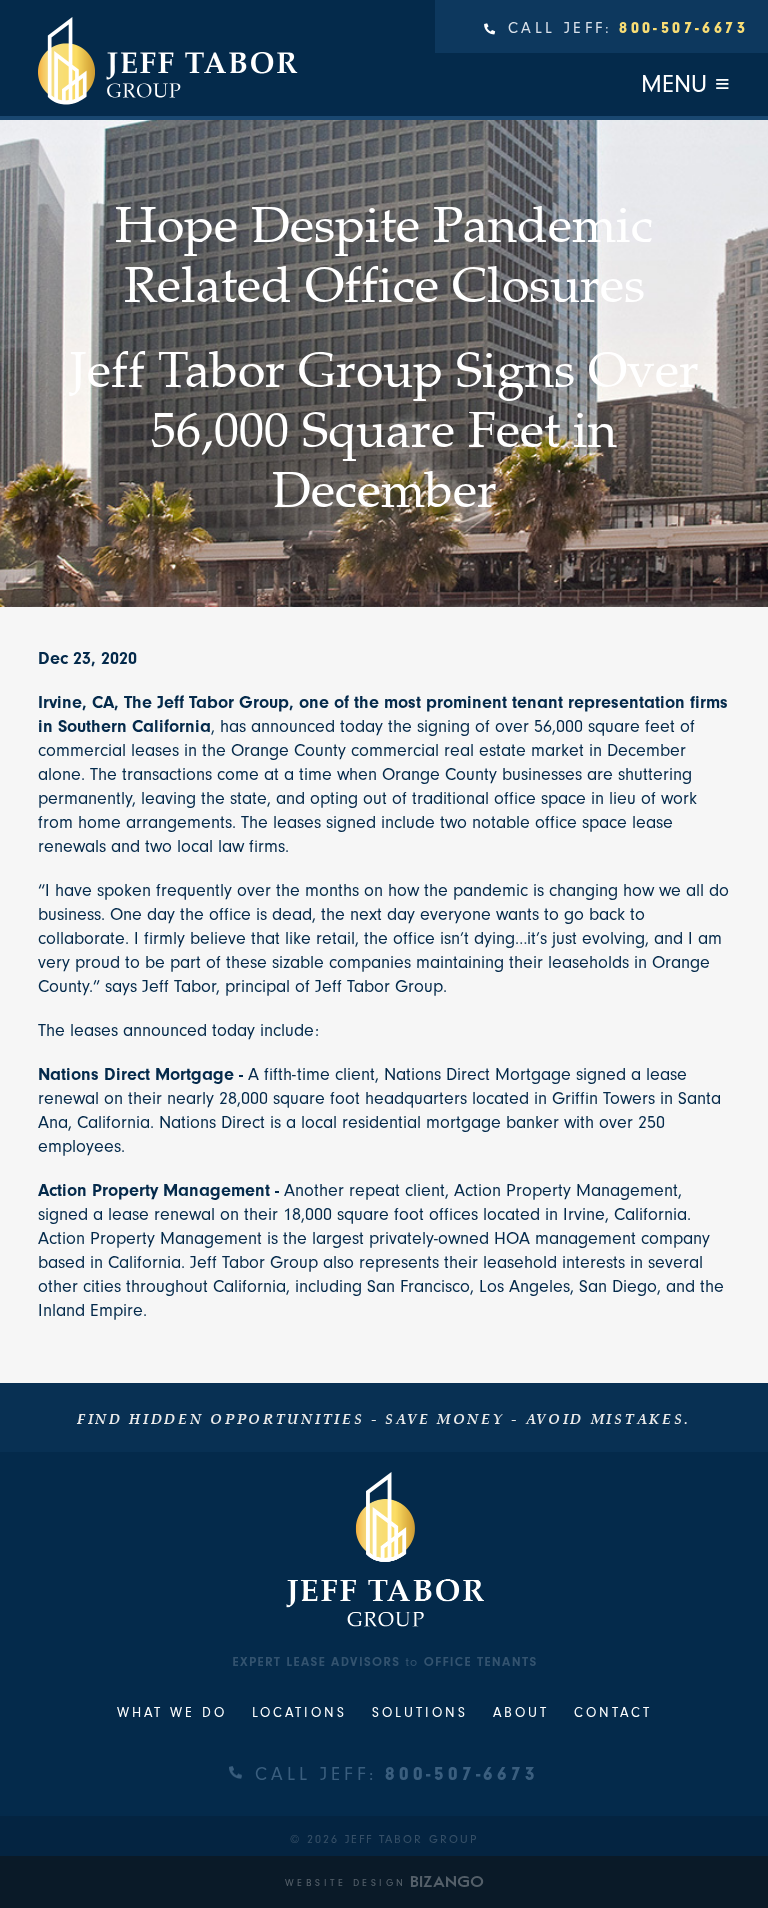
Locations (299, 1712)
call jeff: (396, 1774)
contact (613, 1712)
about (521, 1712)
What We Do (172, 1712)
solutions (420, 1712)
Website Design (346, 1883)
